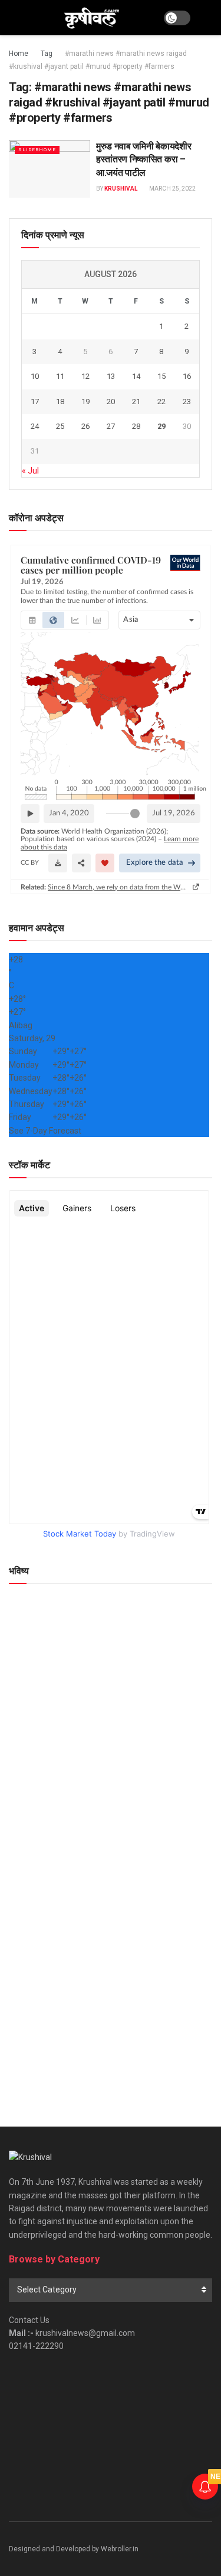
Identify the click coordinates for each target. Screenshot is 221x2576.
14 (136, 376)
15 (161, 376)
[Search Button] (207, 18)
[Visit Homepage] (92, 18)
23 (187, 401)
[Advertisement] (111, 1981)
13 (111, 376)
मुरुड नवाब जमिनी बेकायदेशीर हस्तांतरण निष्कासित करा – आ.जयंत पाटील (144, 159)
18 (60, 401)
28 (136, 426)
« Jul (30, 471)
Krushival (121, 189)
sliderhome (37, 150)
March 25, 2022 (172, 189)
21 (136, 401)
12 (85, 376)
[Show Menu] (14, 18)
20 (111, 401)
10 (35, 376)
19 (85, 401)
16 (187, 376)
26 (85, 426)
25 (60, 426)
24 (35, 426)
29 (161, 426)
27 (111, 426)
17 (35, 401)
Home (19, 54)
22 (161, 401)
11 (60, 376)
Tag (47, 54)
